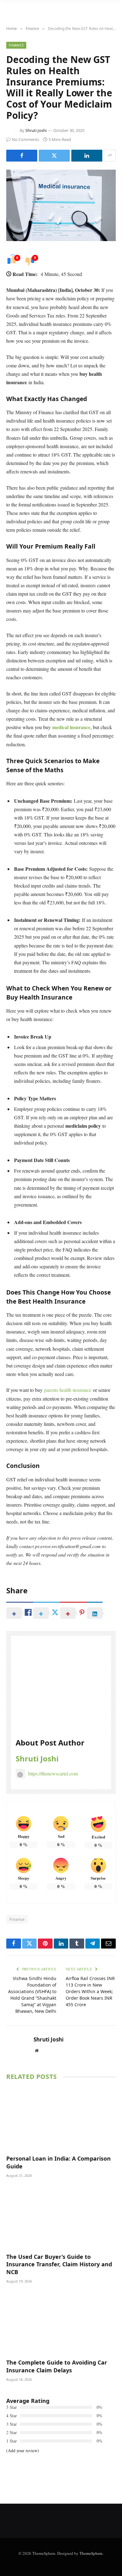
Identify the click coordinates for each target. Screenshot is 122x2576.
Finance (16, 45)
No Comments (25, 139)
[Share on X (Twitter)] (54, 156)
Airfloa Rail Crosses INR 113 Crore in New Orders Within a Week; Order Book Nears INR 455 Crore (90, 1991)
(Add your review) (23, 2450)
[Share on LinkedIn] (87, 156)
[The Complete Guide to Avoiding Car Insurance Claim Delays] (61, 2323)
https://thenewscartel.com (53, 1773)
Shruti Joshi (36, 130)
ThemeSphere (91, 2553)
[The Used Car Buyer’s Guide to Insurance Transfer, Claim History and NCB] (61, 2217)
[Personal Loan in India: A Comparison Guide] (61, 2119)
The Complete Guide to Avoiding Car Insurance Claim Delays (57, 2366)
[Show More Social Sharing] (110, 156)
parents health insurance (68, 1390)
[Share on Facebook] (22, 156)
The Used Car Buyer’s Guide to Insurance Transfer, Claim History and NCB (59, 2264)
